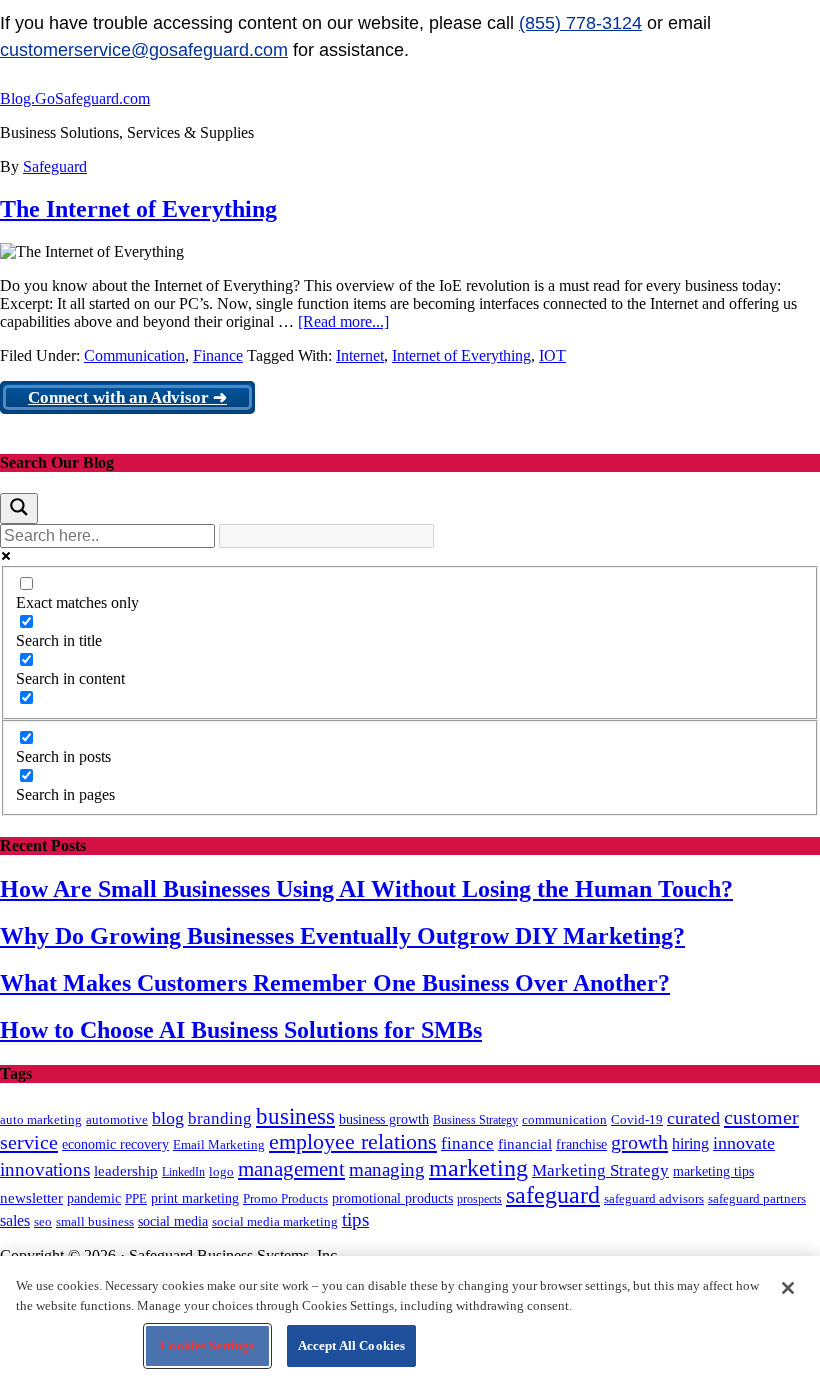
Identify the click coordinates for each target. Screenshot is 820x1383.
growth (639, 1142)
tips (355, 1219)
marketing (478, 1168)
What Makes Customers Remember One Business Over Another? (335, 983)
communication (564, 1119)
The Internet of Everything (138, 209)
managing (387, 1169)
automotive (117, 1120)
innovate (744, 1143)
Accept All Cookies (351, 1345)
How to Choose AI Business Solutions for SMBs (241, 1030)
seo (43, 1222)
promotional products (392, 1198)
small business (95, 1222)
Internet (360, 355)
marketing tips (713, 1171)
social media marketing (275, 1221)
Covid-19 (637, 1119)
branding (220, 1118)
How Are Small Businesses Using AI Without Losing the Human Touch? (366, 889)
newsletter (31, 1198)
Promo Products (285, 1199)
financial (525, 1144)
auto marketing (41, 1119)
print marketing (195, 1198)
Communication (134, 355)
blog (168, 1118)
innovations (45, 1169)
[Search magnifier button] (19, 508)
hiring (690, 1143)
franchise (581, 1144)
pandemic (94, 1198)
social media (173, 1221)
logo (221, 1172)
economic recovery (115, 1144)
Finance (218, 355)
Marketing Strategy (600, 1170)
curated (693, 1118)
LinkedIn (183, 1172)
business (295, 1116)
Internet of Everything (461, 355)
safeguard (553, 1195)
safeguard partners (757, 1198)
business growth (384, 1119)
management (291, 1169)
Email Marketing (219, 1144)
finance (467, 1143)
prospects (479, 1199)
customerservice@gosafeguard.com (144, 50)
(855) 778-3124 (580, 23)
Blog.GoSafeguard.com (75, 98)
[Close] (788, 1288)
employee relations (353, 1142)
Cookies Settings (207, 1345)
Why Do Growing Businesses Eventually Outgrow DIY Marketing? (342, 936)
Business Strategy (475, 1120)
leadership (126, 1170)
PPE (136, 1198)
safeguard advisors (654, 1199)
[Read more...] (343, 321)
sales (15, 1220)
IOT (552, 355)
